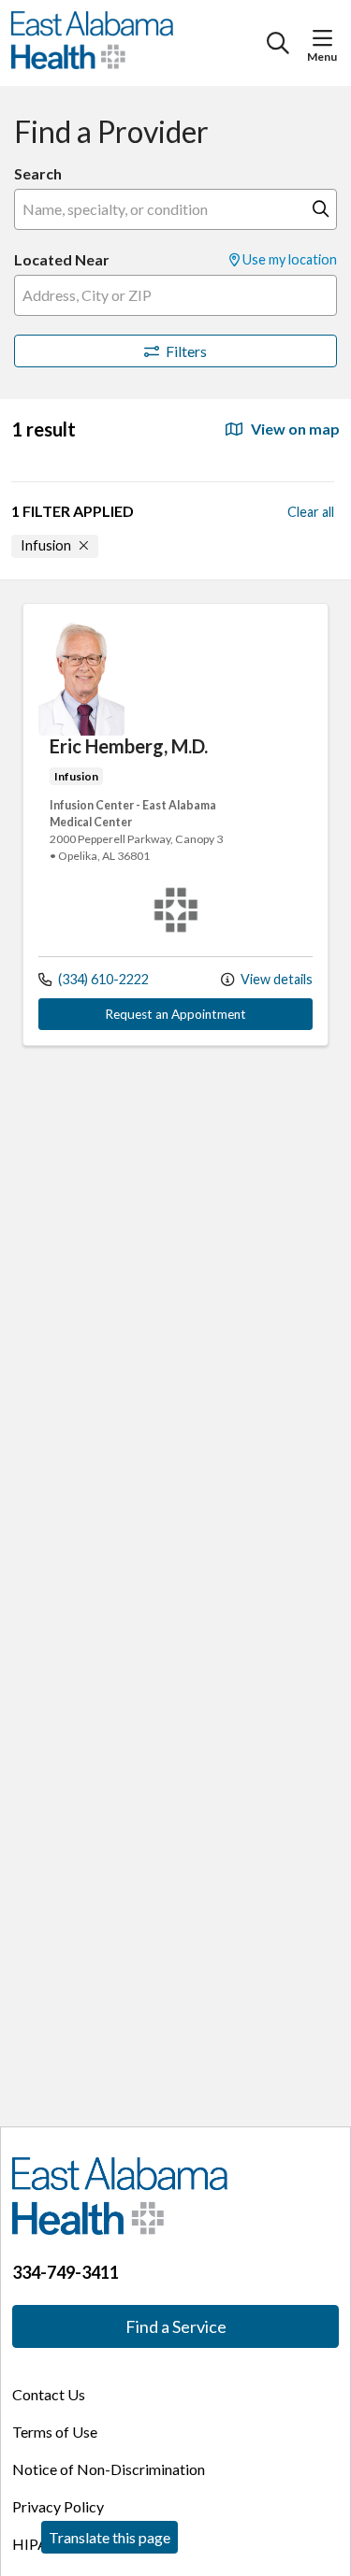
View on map (294, 429)
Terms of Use (55, 2432)
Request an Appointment (175, 1014)
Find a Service (176, 2326)
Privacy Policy (58, 2506)
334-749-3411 (66, 2272)
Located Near (62, 259)
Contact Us (49, 2394)
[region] (175, 1353)
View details (275, 979)
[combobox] (175, 209)
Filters (186, 351)
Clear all (311, 512)
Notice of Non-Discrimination (109, 2469)
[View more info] (81, 730)
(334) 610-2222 (102, 979)
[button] (326, 38)
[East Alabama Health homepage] (139, 43)
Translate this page (110, 2537)
